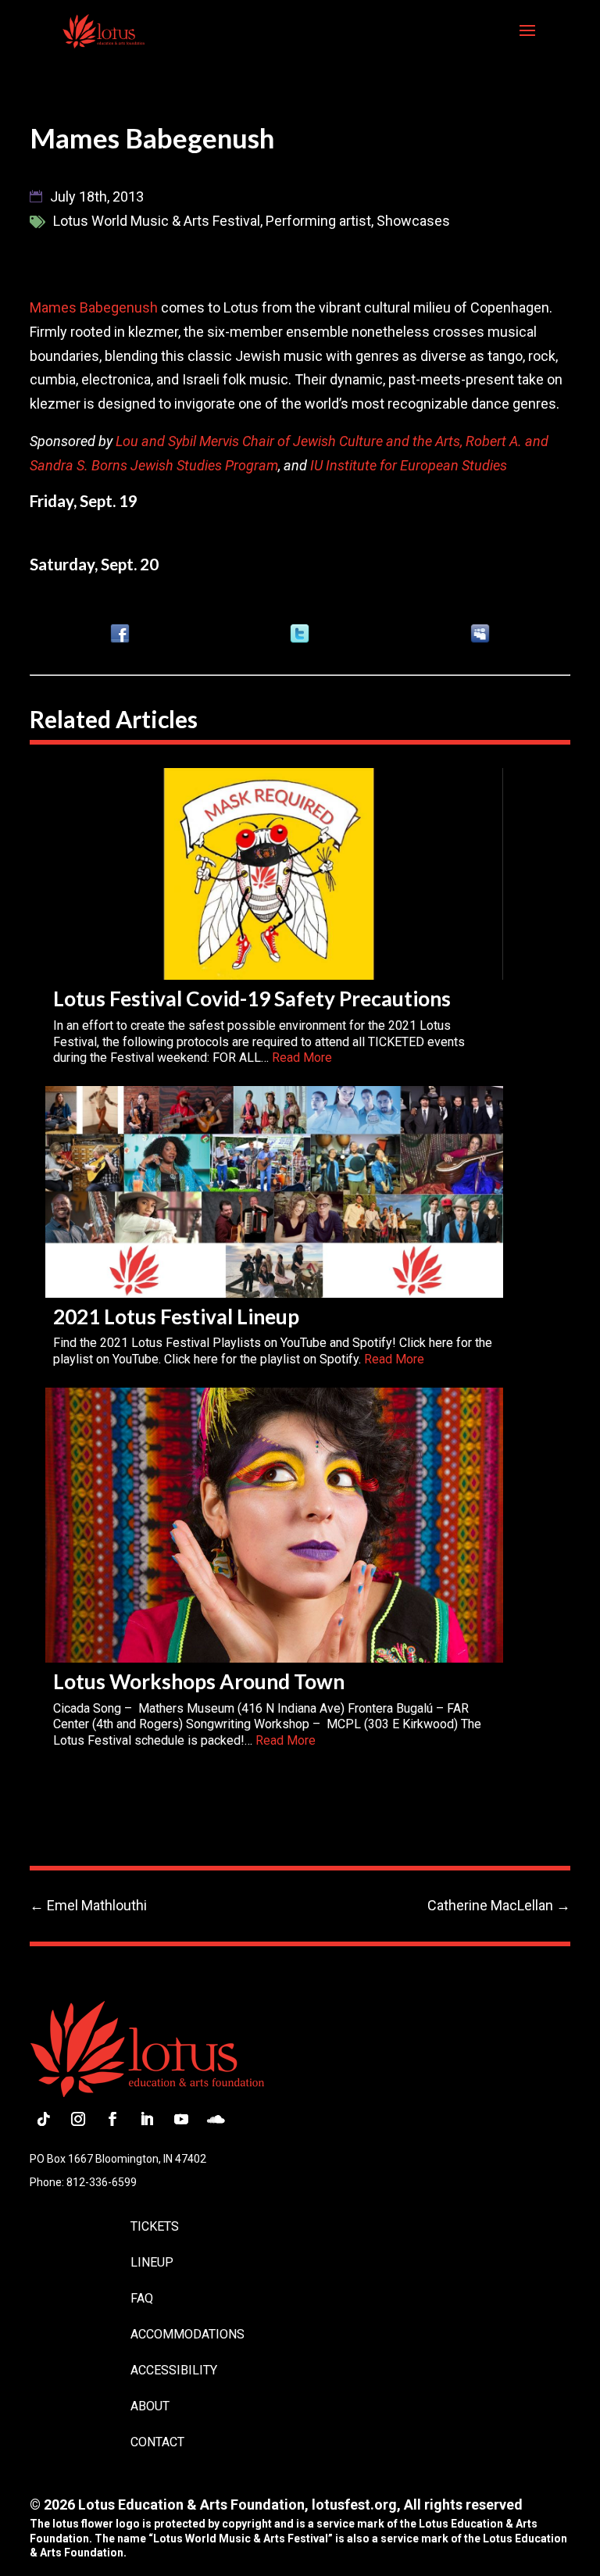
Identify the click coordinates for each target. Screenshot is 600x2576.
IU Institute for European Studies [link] (409, 465)
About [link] (150, 2406)
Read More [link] (302, 1058)
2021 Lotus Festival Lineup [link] (176, 1317)
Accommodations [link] (187, 2334)
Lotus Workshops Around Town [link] (199, 1681)
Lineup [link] (152, 2262)
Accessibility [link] (174, 2370)
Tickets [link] (155, 2226)
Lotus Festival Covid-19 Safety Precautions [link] (252, 999)
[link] (104, 30)
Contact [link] (157, 2442)
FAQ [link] (142, 2298)
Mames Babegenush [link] (94, 307)
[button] (527, 41)
